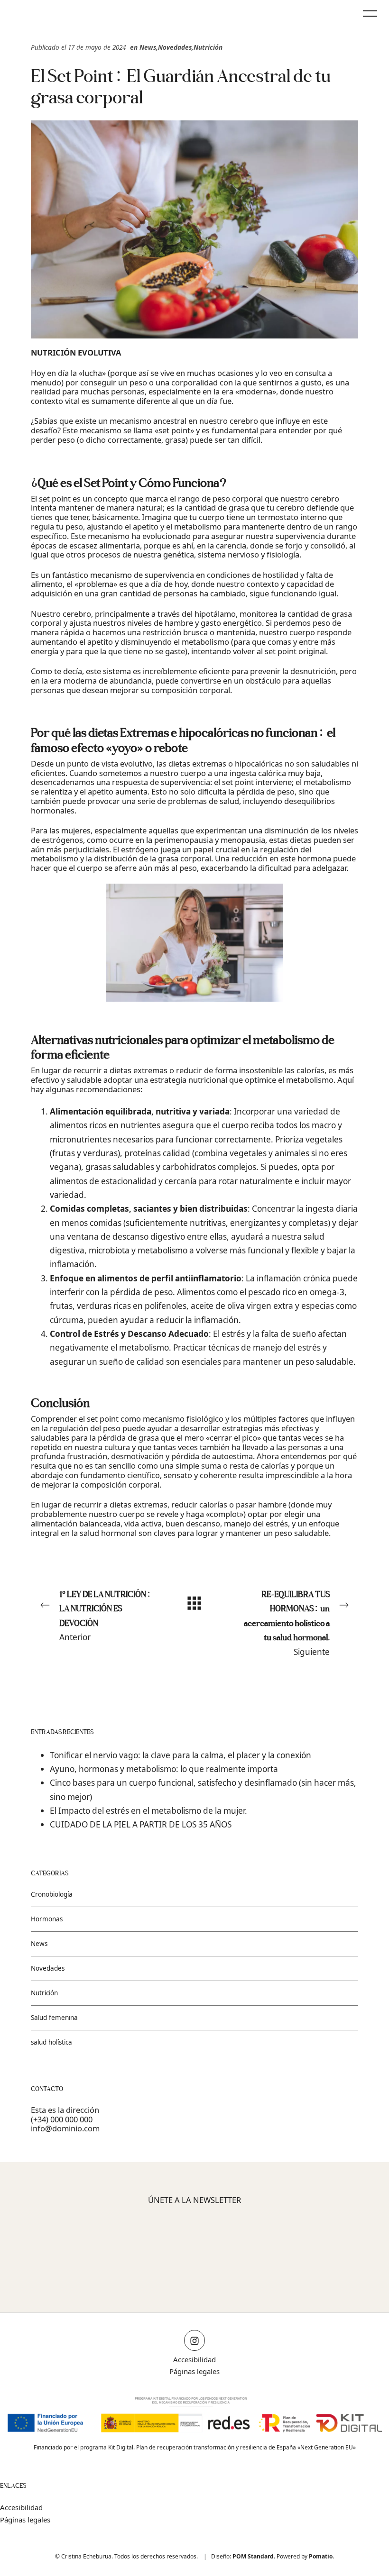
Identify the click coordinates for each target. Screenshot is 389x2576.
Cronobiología (52, 1895)
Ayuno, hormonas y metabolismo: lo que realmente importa (164, 1769)
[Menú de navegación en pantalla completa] (370, 12)
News (148, 47)
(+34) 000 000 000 (62, 2119)
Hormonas (47, 1919)
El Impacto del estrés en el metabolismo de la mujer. (148, 1811)
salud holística (51, 2042)
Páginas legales (194, 2371)
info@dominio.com (65, 2129)
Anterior (105, 1616)
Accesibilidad (194, 2359)
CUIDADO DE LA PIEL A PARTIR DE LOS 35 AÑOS (141, 1825)
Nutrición (208, 47)
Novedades (175, 47)
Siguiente (287, 1623)
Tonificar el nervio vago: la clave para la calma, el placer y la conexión (181, 1755)
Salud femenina (54, 2018)
